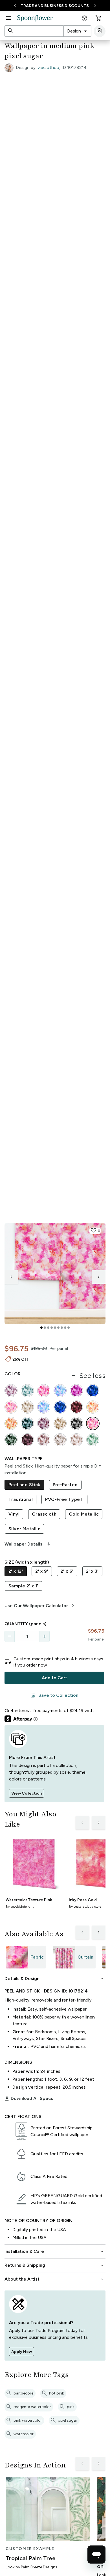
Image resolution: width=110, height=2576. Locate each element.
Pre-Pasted (65, 1485)
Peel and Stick (24, 1485)
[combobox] (77, 31)
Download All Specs (29, 2099)
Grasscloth (44, 1514)
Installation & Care (55, 2251)
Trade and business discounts (55, 6)
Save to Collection (54, 1695)
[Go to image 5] (55, 1328)
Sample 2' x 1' (23, 1586)
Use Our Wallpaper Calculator (40, 1606)
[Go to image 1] (41, 1328)
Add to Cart (54, 1678)
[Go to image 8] (65, 1328)
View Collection (27, 1793)
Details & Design (55, 1979)
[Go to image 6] (58, 1328)
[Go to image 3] (48, 1328)
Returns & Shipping (55, 2265)
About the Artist (55, 2279)
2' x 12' (16, 1571)
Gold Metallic (84, 1514)
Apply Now (22, 2352)
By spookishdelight (20, 1907)
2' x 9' (42, 1571)
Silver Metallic (24, 1529)
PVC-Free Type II (64, 1499)
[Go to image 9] (69, 1328)
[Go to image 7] (62, 1328)
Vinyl (14, 1514)
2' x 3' (92, 1571)
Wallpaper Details (28, 1544)
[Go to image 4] (52, 1328)
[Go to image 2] (45, 1328)
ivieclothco (48, 67)
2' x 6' (67, 1571)
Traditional (21, 1499)
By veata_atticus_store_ (86, 1907)
